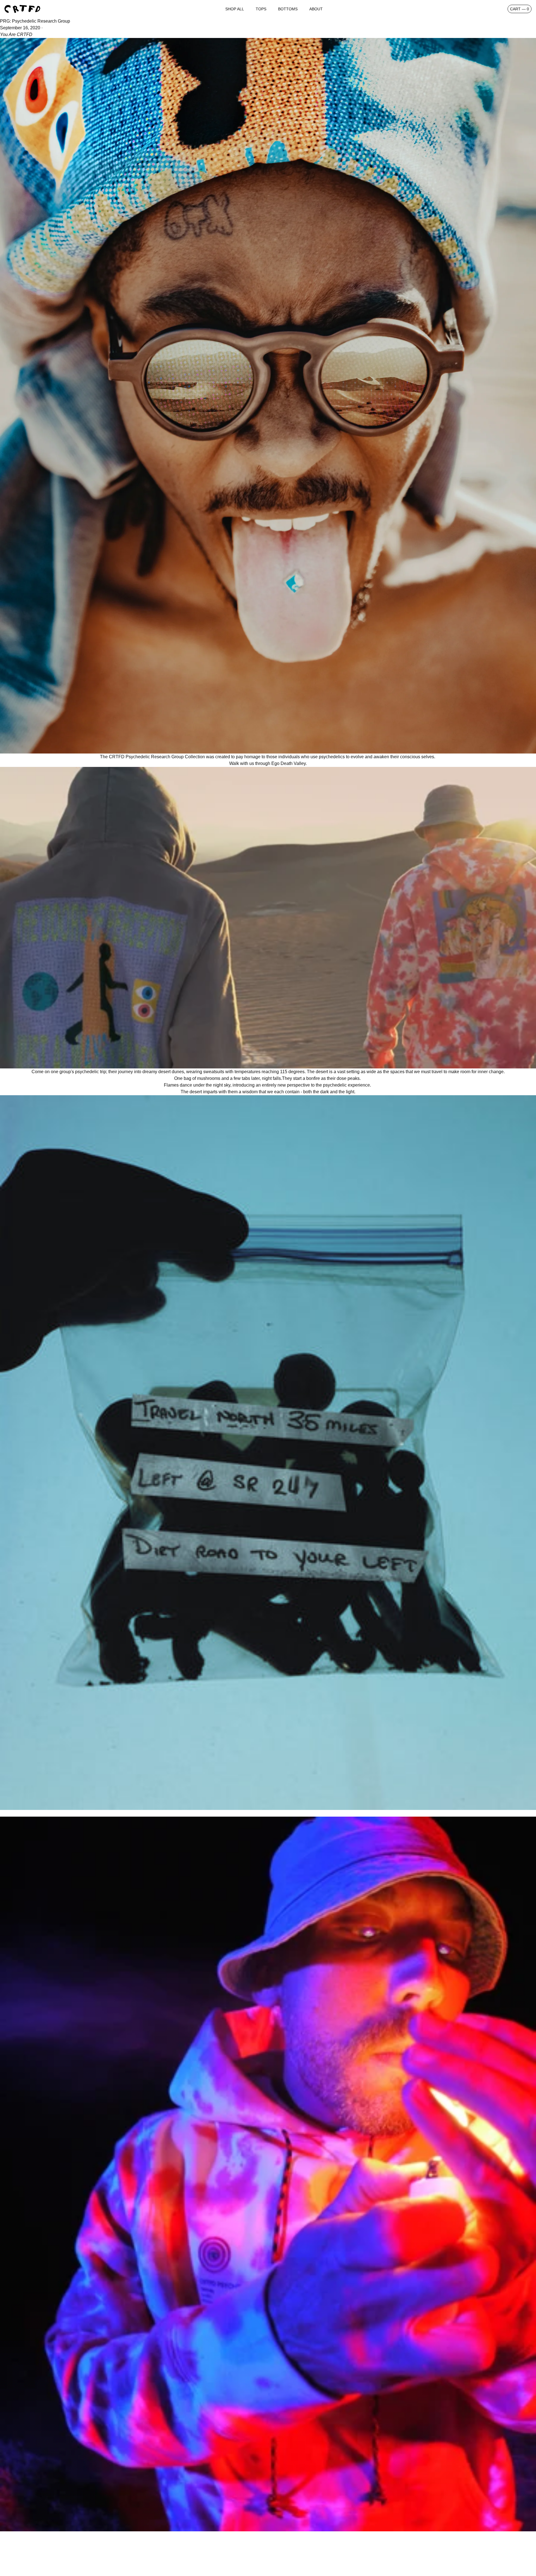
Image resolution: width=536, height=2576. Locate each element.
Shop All (235, 9)
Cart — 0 (520, 9)
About (316, 9)
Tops (261, 9)
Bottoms (288, 9)
